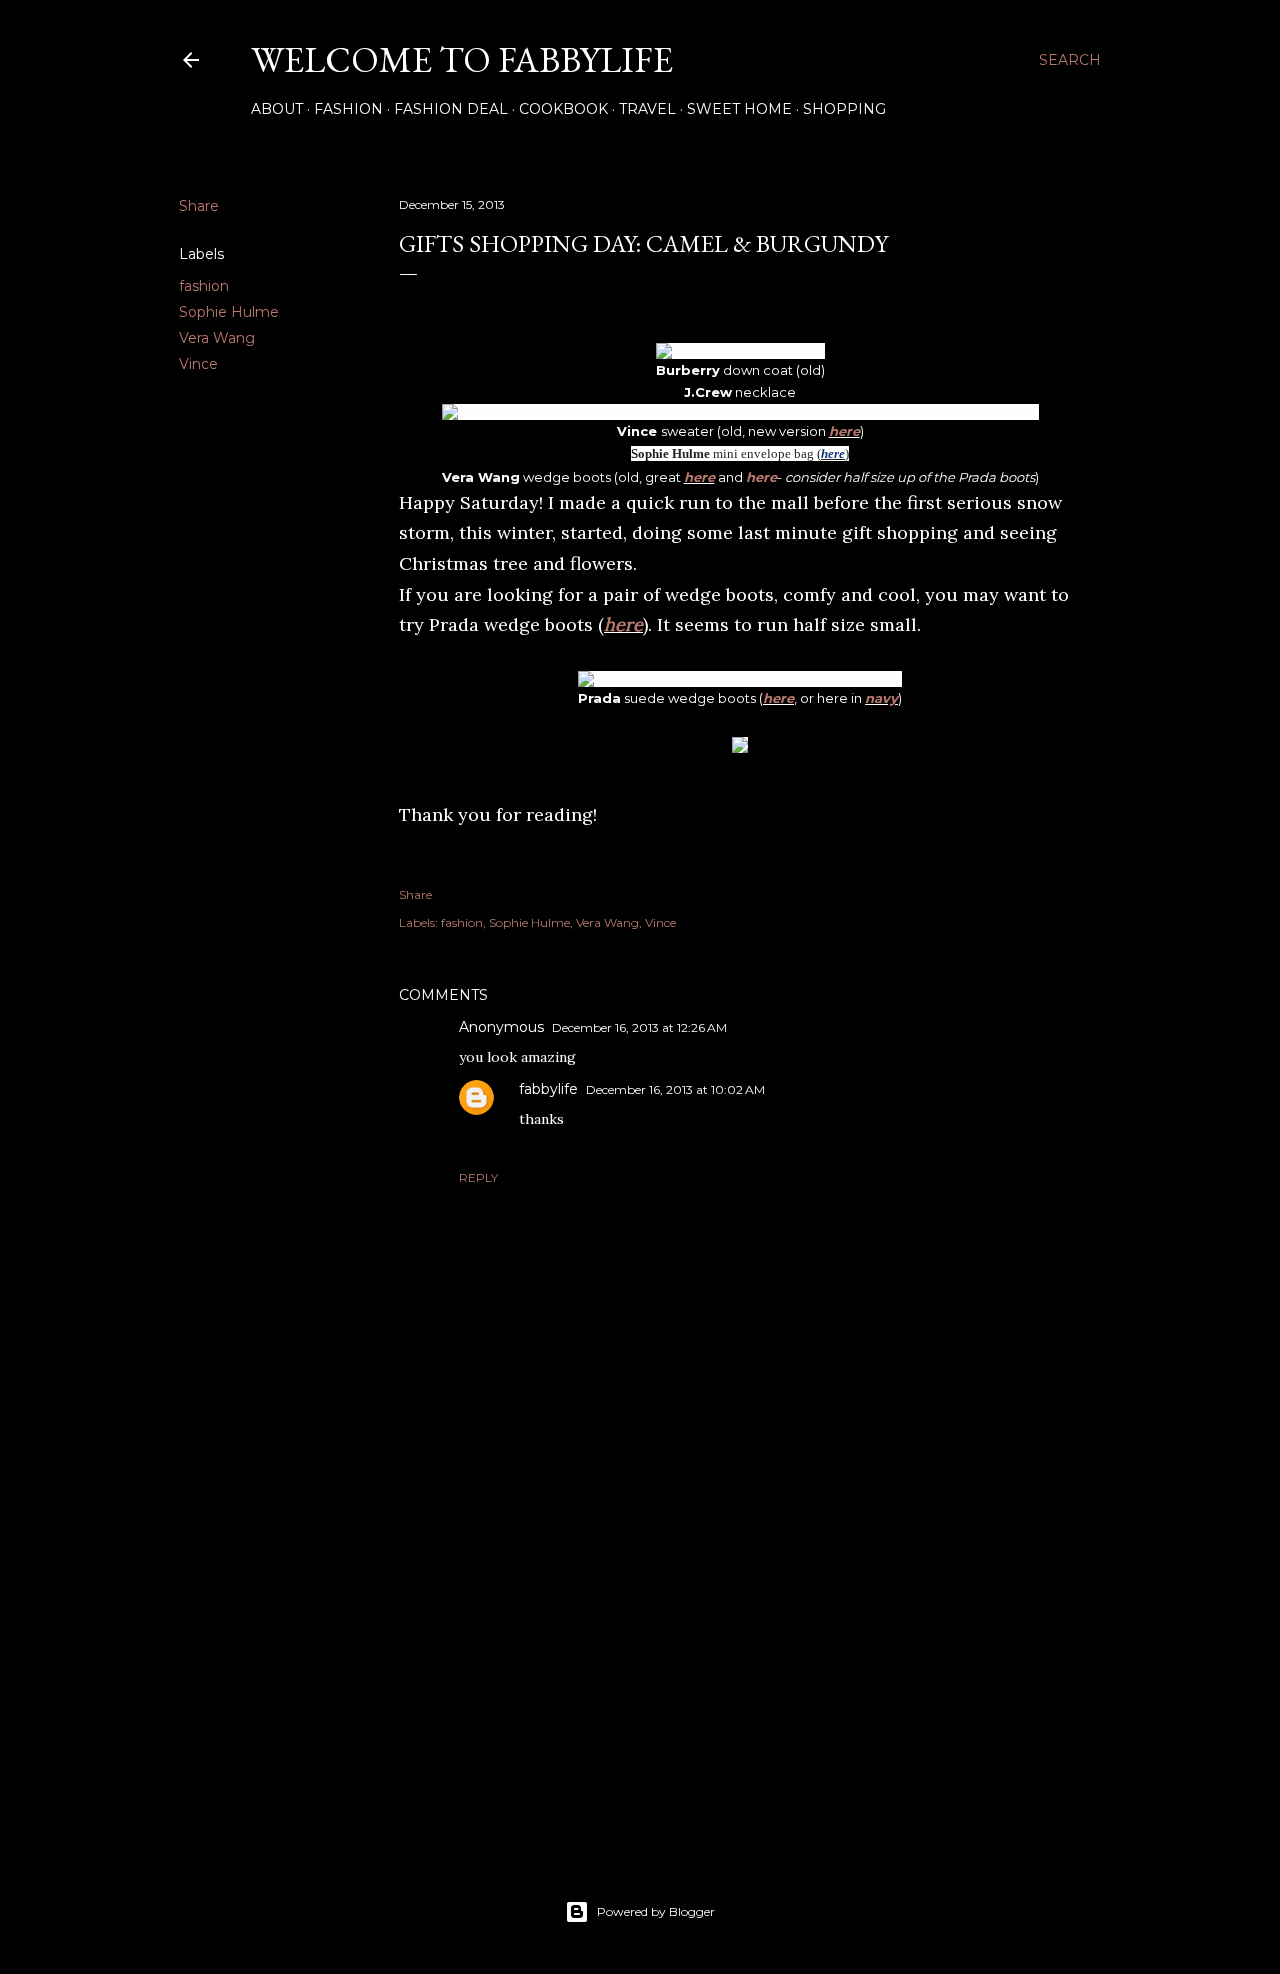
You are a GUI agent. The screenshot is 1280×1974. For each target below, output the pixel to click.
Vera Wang (217, 338)
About (277, 109)
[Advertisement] (740, 1660)
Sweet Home (739, 109)
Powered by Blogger (656, 1911)
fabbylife (548, 1089)
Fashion (348, 109)
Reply (478, 1177)
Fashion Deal (451, 109)
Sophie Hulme (229, 312)
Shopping (844, 109)
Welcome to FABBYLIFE (462, 59)
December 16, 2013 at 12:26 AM (639, 1027)
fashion (204, 286)
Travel (647, 109)
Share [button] (199, 206)
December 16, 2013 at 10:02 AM (675, 1089)
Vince (198, 364)
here (844, 431)
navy (881, 698)
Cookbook (563, 109)
